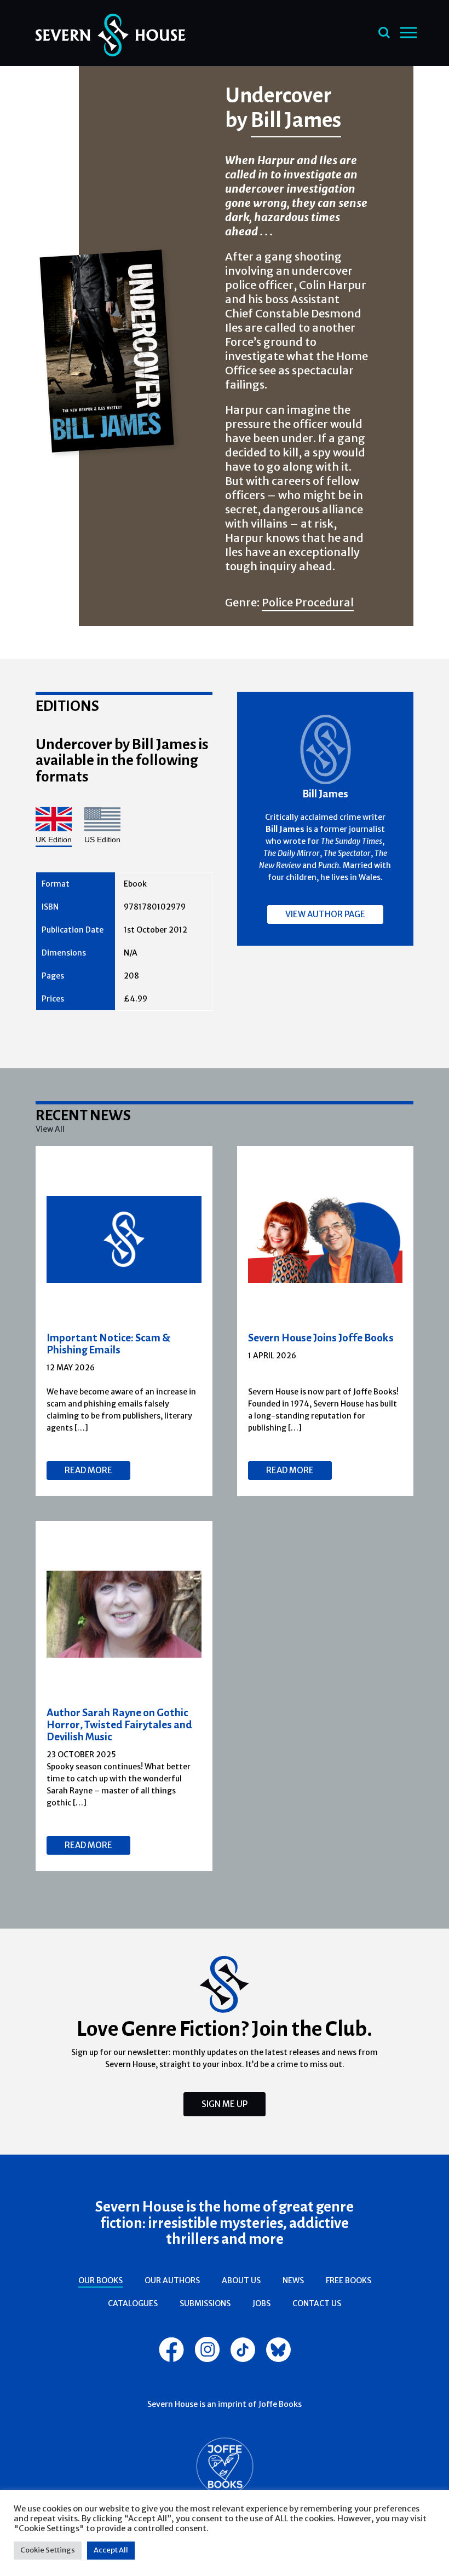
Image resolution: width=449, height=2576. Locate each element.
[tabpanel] (124, 1321)
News (293, 2280)
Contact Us (317, 2303)
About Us (241, 2280)
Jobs (261, 2303)
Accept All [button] (111, 2550)
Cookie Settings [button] (48, 2550)
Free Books (349, 2280)
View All (50, 1129)
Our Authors (172, 2280)
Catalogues (133, 2303)
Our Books (100, 2280)
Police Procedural (308, 602)
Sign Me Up (225, 2104)
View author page (325, 914)
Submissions (205, 2303)
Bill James (296, 119)
